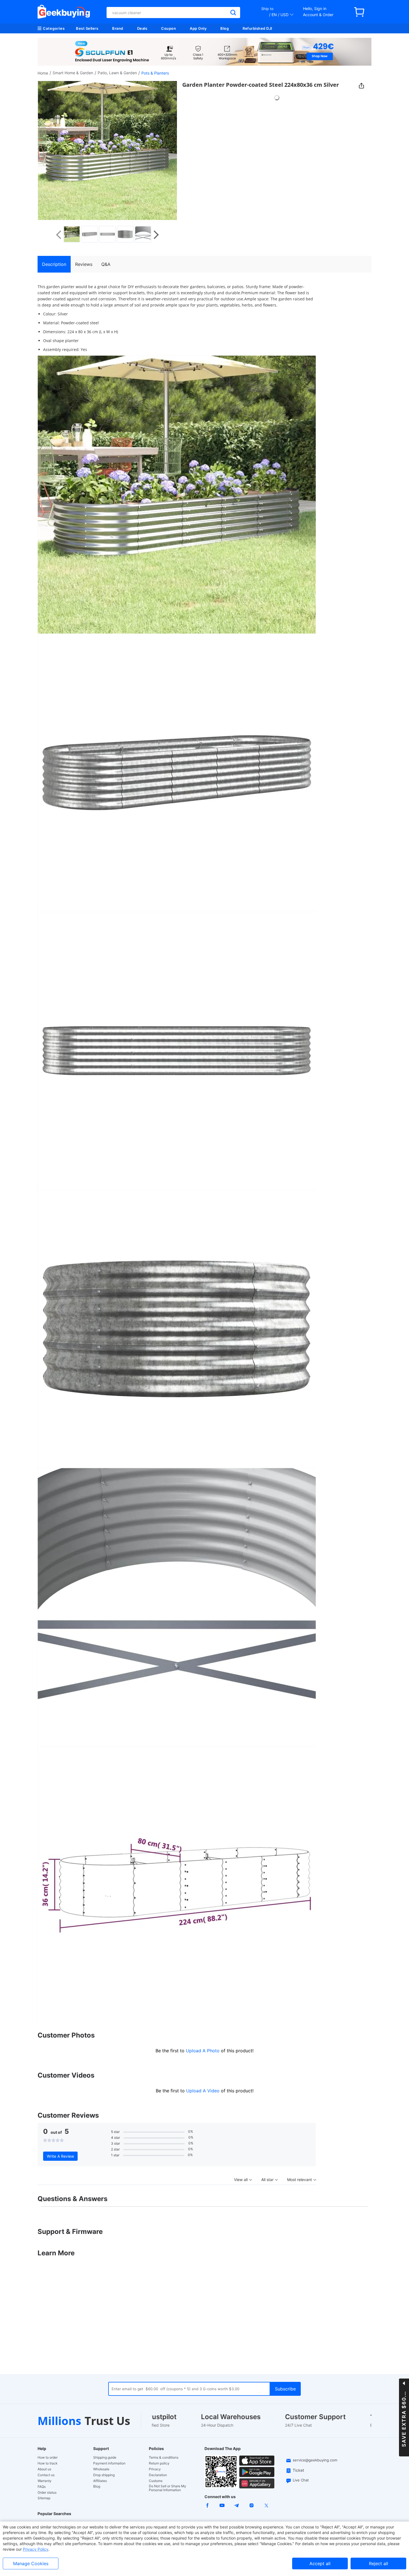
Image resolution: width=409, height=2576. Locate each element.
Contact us (46, 2475)
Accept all (320, 2563)
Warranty (45, 2481)
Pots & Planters (155, 73)
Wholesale (101, 2469)
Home (43, 73)
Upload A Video (204, 2091)
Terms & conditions (164, 2458)
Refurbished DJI (258, 28)
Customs (156, 2481)
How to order (48, 2458)
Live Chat (301, 2480)
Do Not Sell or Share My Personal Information (167, 2488)
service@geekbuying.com (315, 2460)
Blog (225, 28)
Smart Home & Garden (73, 73)
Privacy (155, 2469)
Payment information (109, 2463)
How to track (48, 2463)
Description (54, 264)
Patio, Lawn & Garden (117, 73)
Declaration (158, 2475)
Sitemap (44, 2498)
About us (44, 2469)
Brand (118, 28)
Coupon (168, 28)
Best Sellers (87, 28)
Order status (47, 2493)
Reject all (379, 2563)
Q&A (106, 264)
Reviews (84, 264)
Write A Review (60, 2156)
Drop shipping (104, 2475)
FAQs (42, 2487)
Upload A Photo (203, 2051)
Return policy (159, 2463)
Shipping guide (105, 2458)
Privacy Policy (36, 2549)
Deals (142, 28)
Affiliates (100, 2481)
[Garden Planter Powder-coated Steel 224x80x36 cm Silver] (72, 234)
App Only (198, 28)
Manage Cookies (31, 2563)
